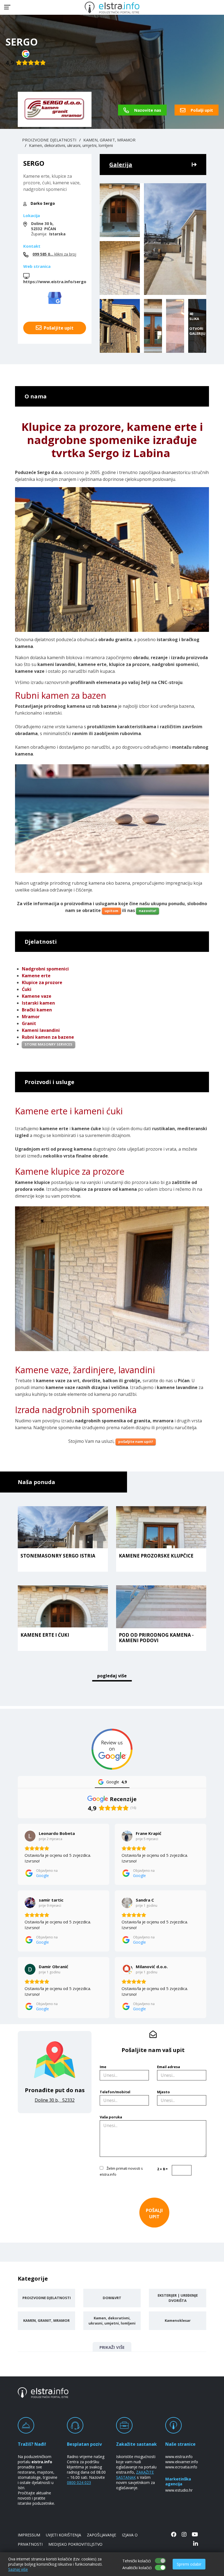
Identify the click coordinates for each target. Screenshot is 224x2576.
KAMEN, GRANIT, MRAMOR (109, 140)
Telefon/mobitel (115, 2092)
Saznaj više (18, 2569)
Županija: (48, 229)
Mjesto (163, 2092)
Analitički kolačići (137, 2568)
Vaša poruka (111, 2117)
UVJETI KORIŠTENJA (64, 2535)
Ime (103, 2067)
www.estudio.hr (179, 2490)
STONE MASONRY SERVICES (48, 1044)
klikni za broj (54, 254)
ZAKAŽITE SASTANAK (135, 2475)
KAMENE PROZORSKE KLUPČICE (156, 1556)
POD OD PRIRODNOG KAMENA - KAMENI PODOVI (156, 1638)
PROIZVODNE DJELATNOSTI (49, 140)
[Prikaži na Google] (30, 1836)
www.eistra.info (179, 2457)
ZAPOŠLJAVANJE (101, 2535)
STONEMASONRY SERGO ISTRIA (58, 1556)
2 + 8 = (162, 2169)
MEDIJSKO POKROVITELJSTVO (75, 2544)
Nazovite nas (147, 110)
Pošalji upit (201, 110)
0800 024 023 (79, 2482)
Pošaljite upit (58, 328)
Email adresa (169, 2067)
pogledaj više (112, 1676)
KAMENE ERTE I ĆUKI (45, 1635)
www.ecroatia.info (181, 2467)
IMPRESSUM (29, 2535)
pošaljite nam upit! (136, 1441)
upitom (111, 911)
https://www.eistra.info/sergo (55, 282)
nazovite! (148, 911)
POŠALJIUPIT (154, 2213)
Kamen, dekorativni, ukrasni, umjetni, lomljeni (71, 145)
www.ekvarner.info (182, 2462)
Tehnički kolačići (137, 2561)
